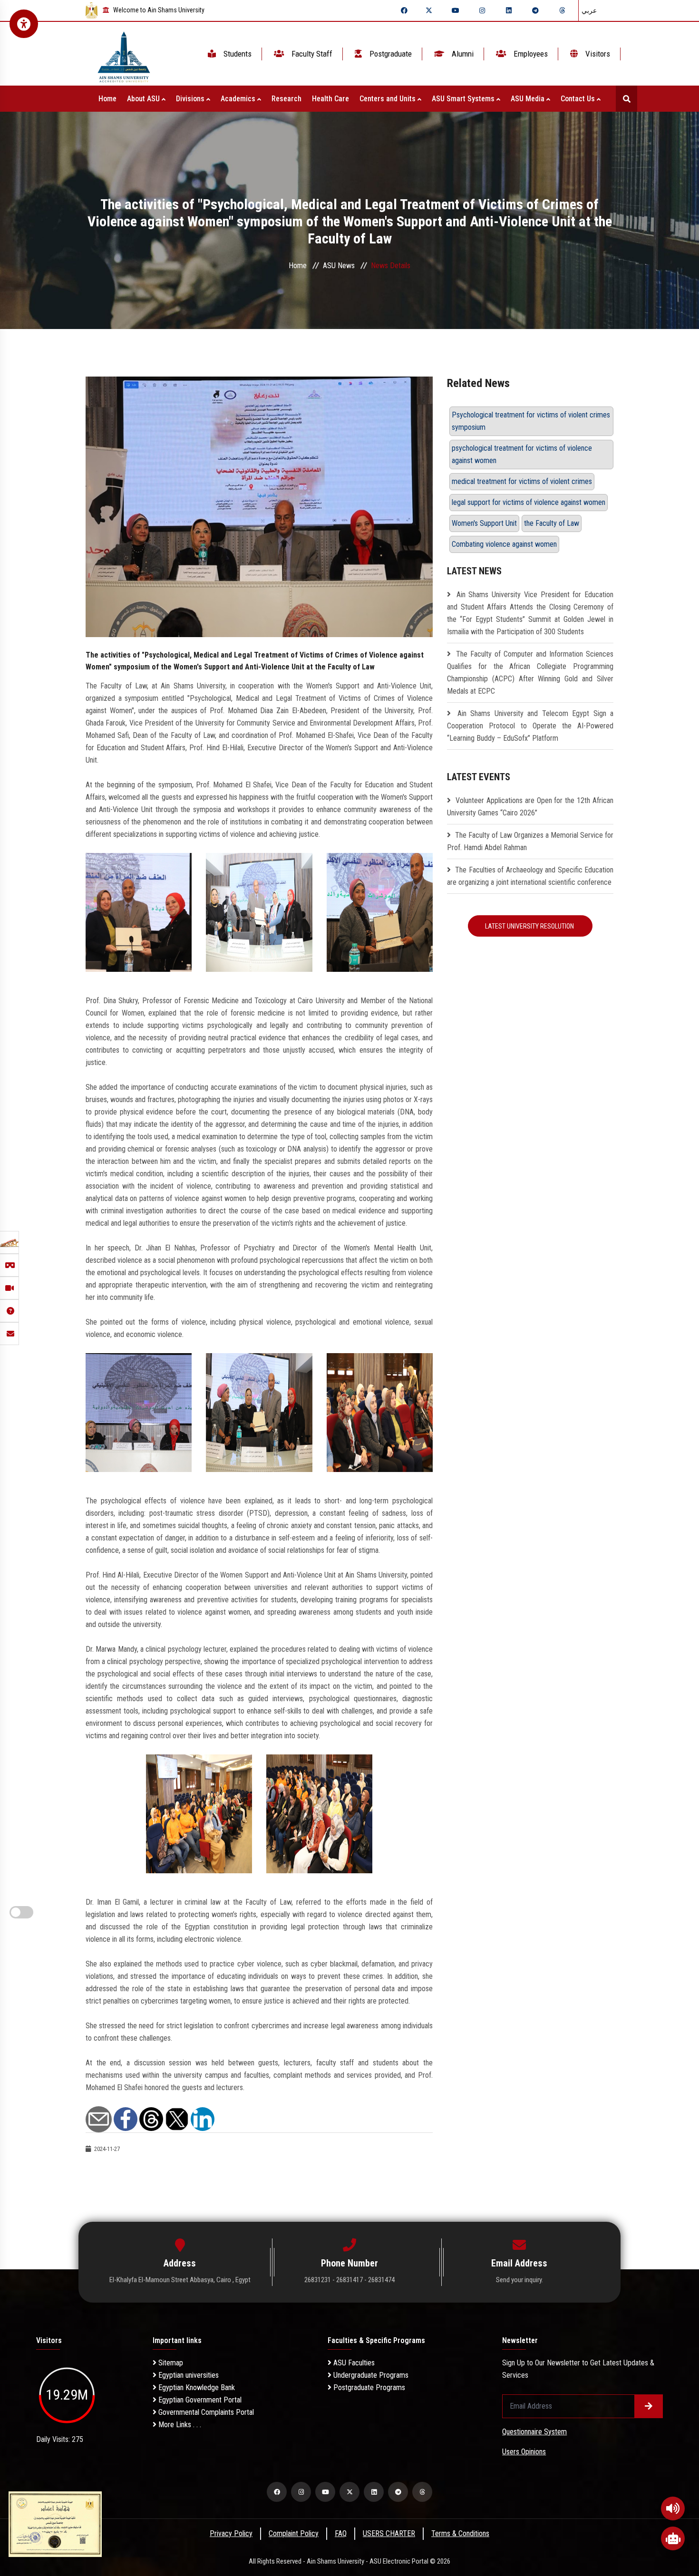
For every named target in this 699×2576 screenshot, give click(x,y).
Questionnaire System (534, 2432)
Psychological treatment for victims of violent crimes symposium (531, 421)
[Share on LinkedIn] (203, 2118)
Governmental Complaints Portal (205, 2412)
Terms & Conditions (460, 2533)
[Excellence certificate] (55, 2523)
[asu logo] (124, 54)
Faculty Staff (311, 54)
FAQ (341, 2533)
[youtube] (456, 10)
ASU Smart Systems (464, 99)
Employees (530, 54)
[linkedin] (509, 10)
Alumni (462, 54)
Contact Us (579, 99)
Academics (239, 99)
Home (107, 99)
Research (286, 99)
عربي (589, 10)
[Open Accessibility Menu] (24, 24)
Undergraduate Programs (370, 2375)
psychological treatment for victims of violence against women (522, 454)
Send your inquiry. (519, 2280)
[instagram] (482, 10)
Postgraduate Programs (368, 2387)
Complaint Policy (294, 2533)
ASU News (339, 266)
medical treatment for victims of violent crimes (522, 481)
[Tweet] (177, 2118)
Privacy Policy (231, 2533)
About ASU (144, 99)
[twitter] (429, 10)
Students (237, 54)
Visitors (597, 54)
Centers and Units (388, 99)
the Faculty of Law (552, 523)
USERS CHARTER (389, 2533)
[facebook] (404, 10)
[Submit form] (649, 2406)
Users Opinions (524, 2452)
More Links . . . (179, 2425)
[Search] (626, 99)
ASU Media (529, 99)
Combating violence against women (504, 544)
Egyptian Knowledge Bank (196, 2387)
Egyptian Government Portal (199, 2400)
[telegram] (535, 10)
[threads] (562, 10)
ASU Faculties (353, 2363)
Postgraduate (390, 54)
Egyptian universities (188, 2375)
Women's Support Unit (484, 523)
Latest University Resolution (530, 926)
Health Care (330, 99)
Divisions (191, 99)
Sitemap (170, 2363)
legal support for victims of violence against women (529, 502)
